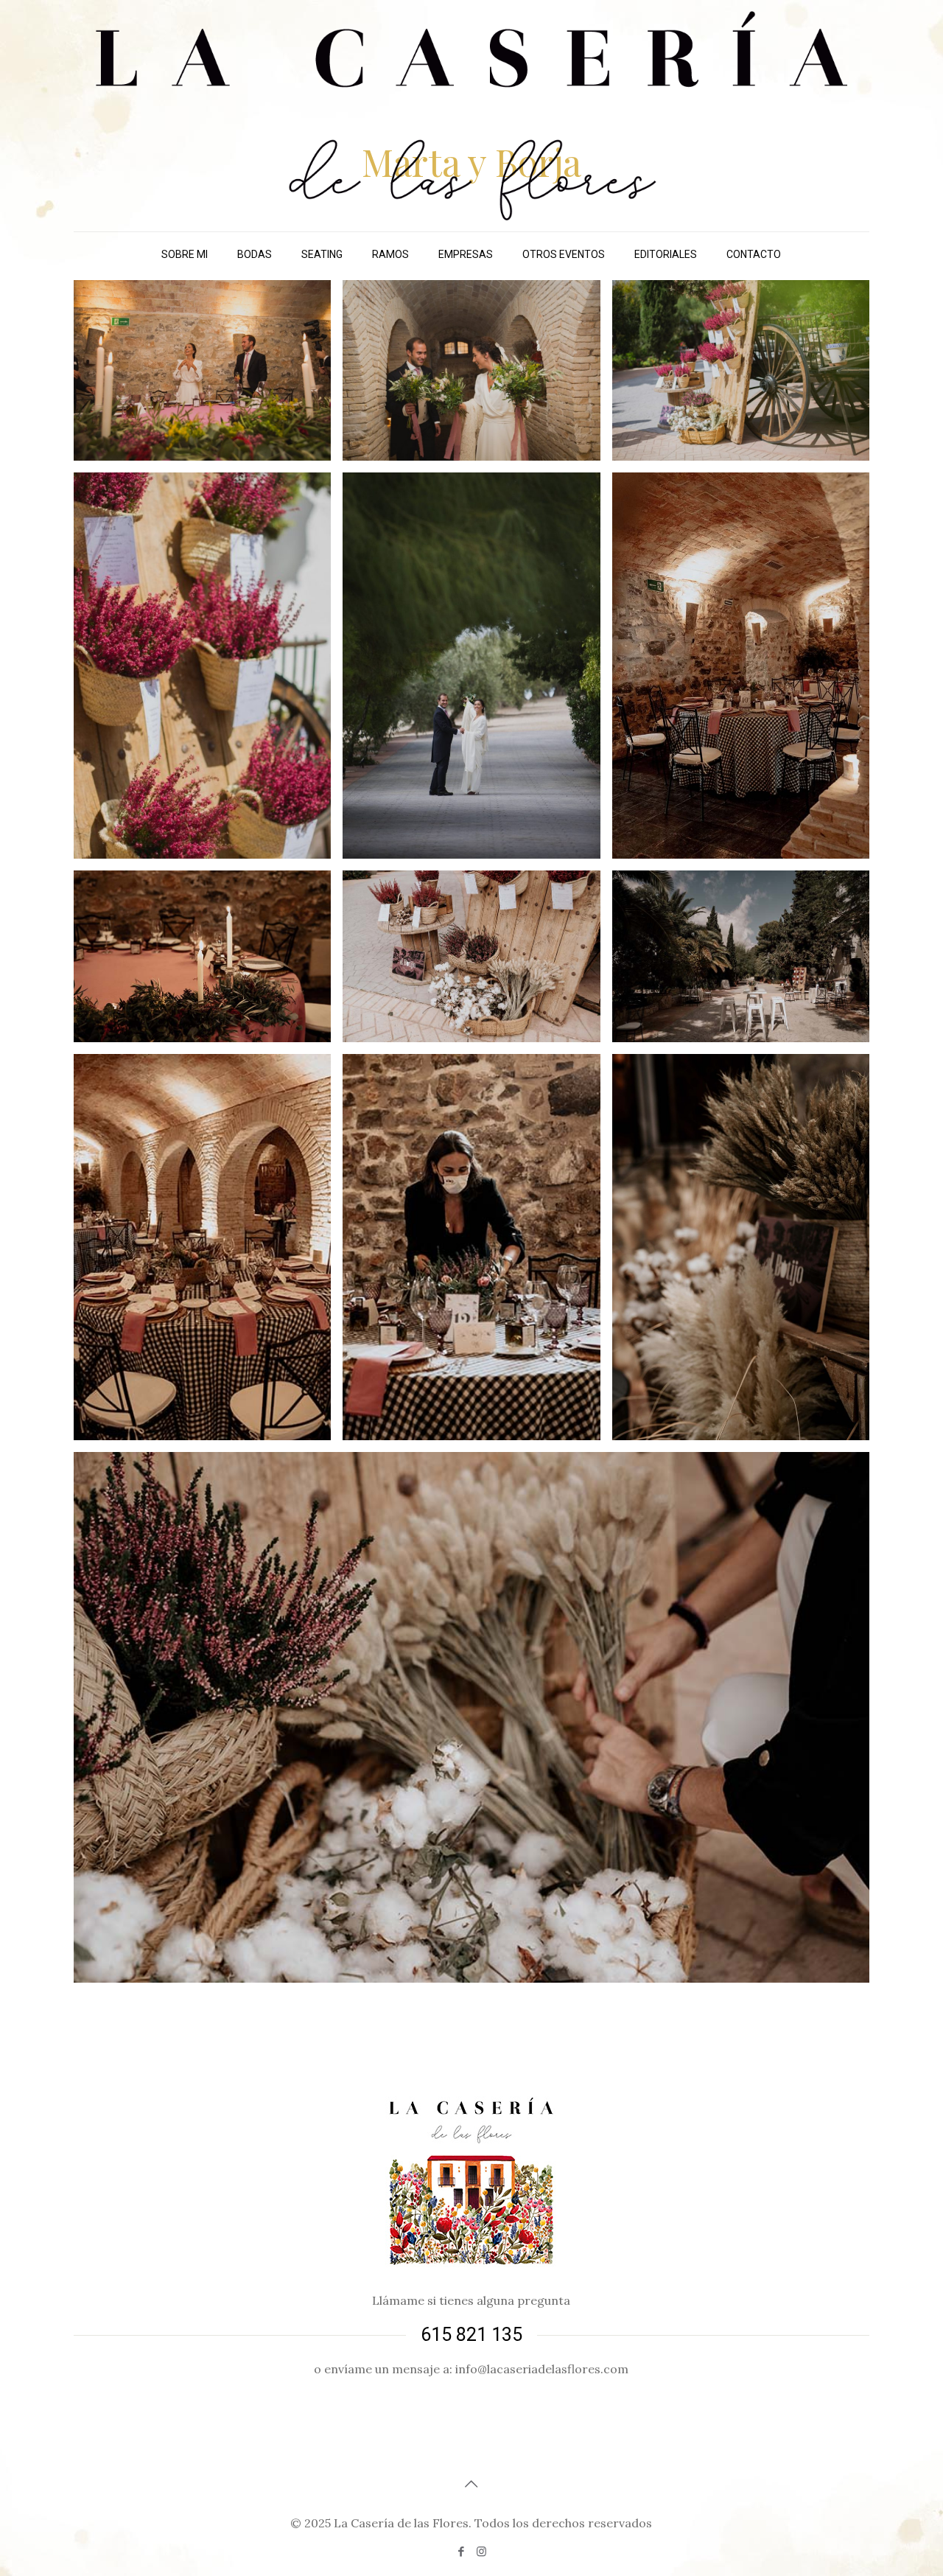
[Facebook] (462, 2551)
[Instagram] (481, 2551)
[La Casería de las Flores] (471, 116)
